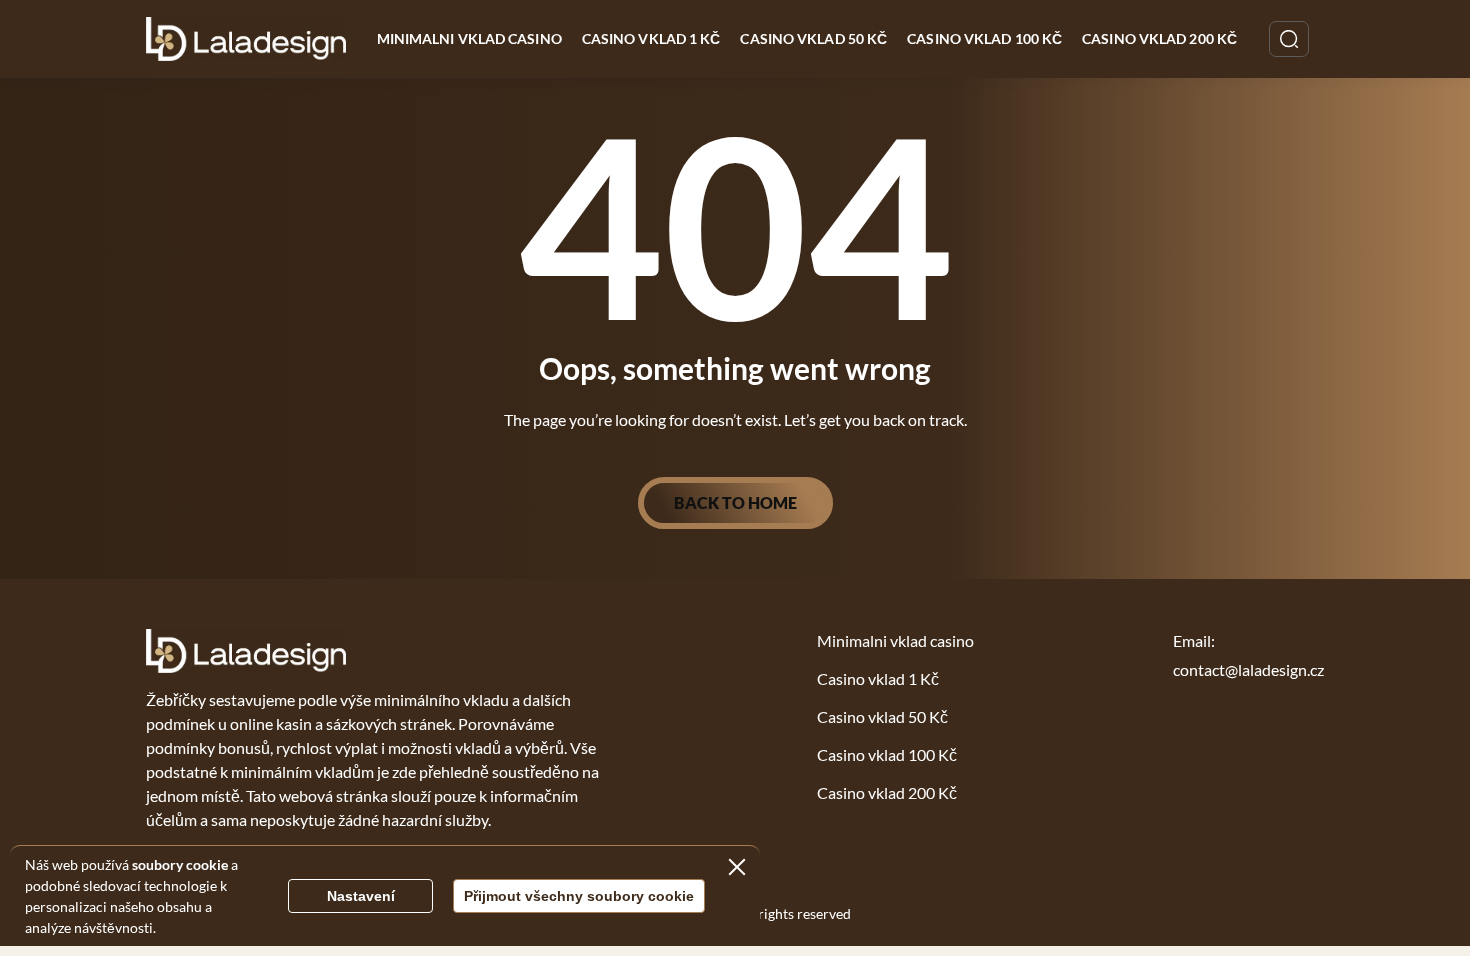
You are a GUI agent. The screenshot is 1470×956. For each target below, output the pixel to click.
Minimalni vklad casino (469, 38)
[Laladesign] (246, 39)
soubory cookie (180, 864)
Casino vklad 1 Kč (651, 38)
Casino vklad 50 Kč (813, 38)
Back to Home (735, 502)
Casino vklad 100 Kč (984, 38)
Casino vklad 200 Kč (1159, 38)
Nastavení (361, 896)
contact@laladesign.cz (1248, 669)
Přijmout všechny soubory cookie (579, 896)
